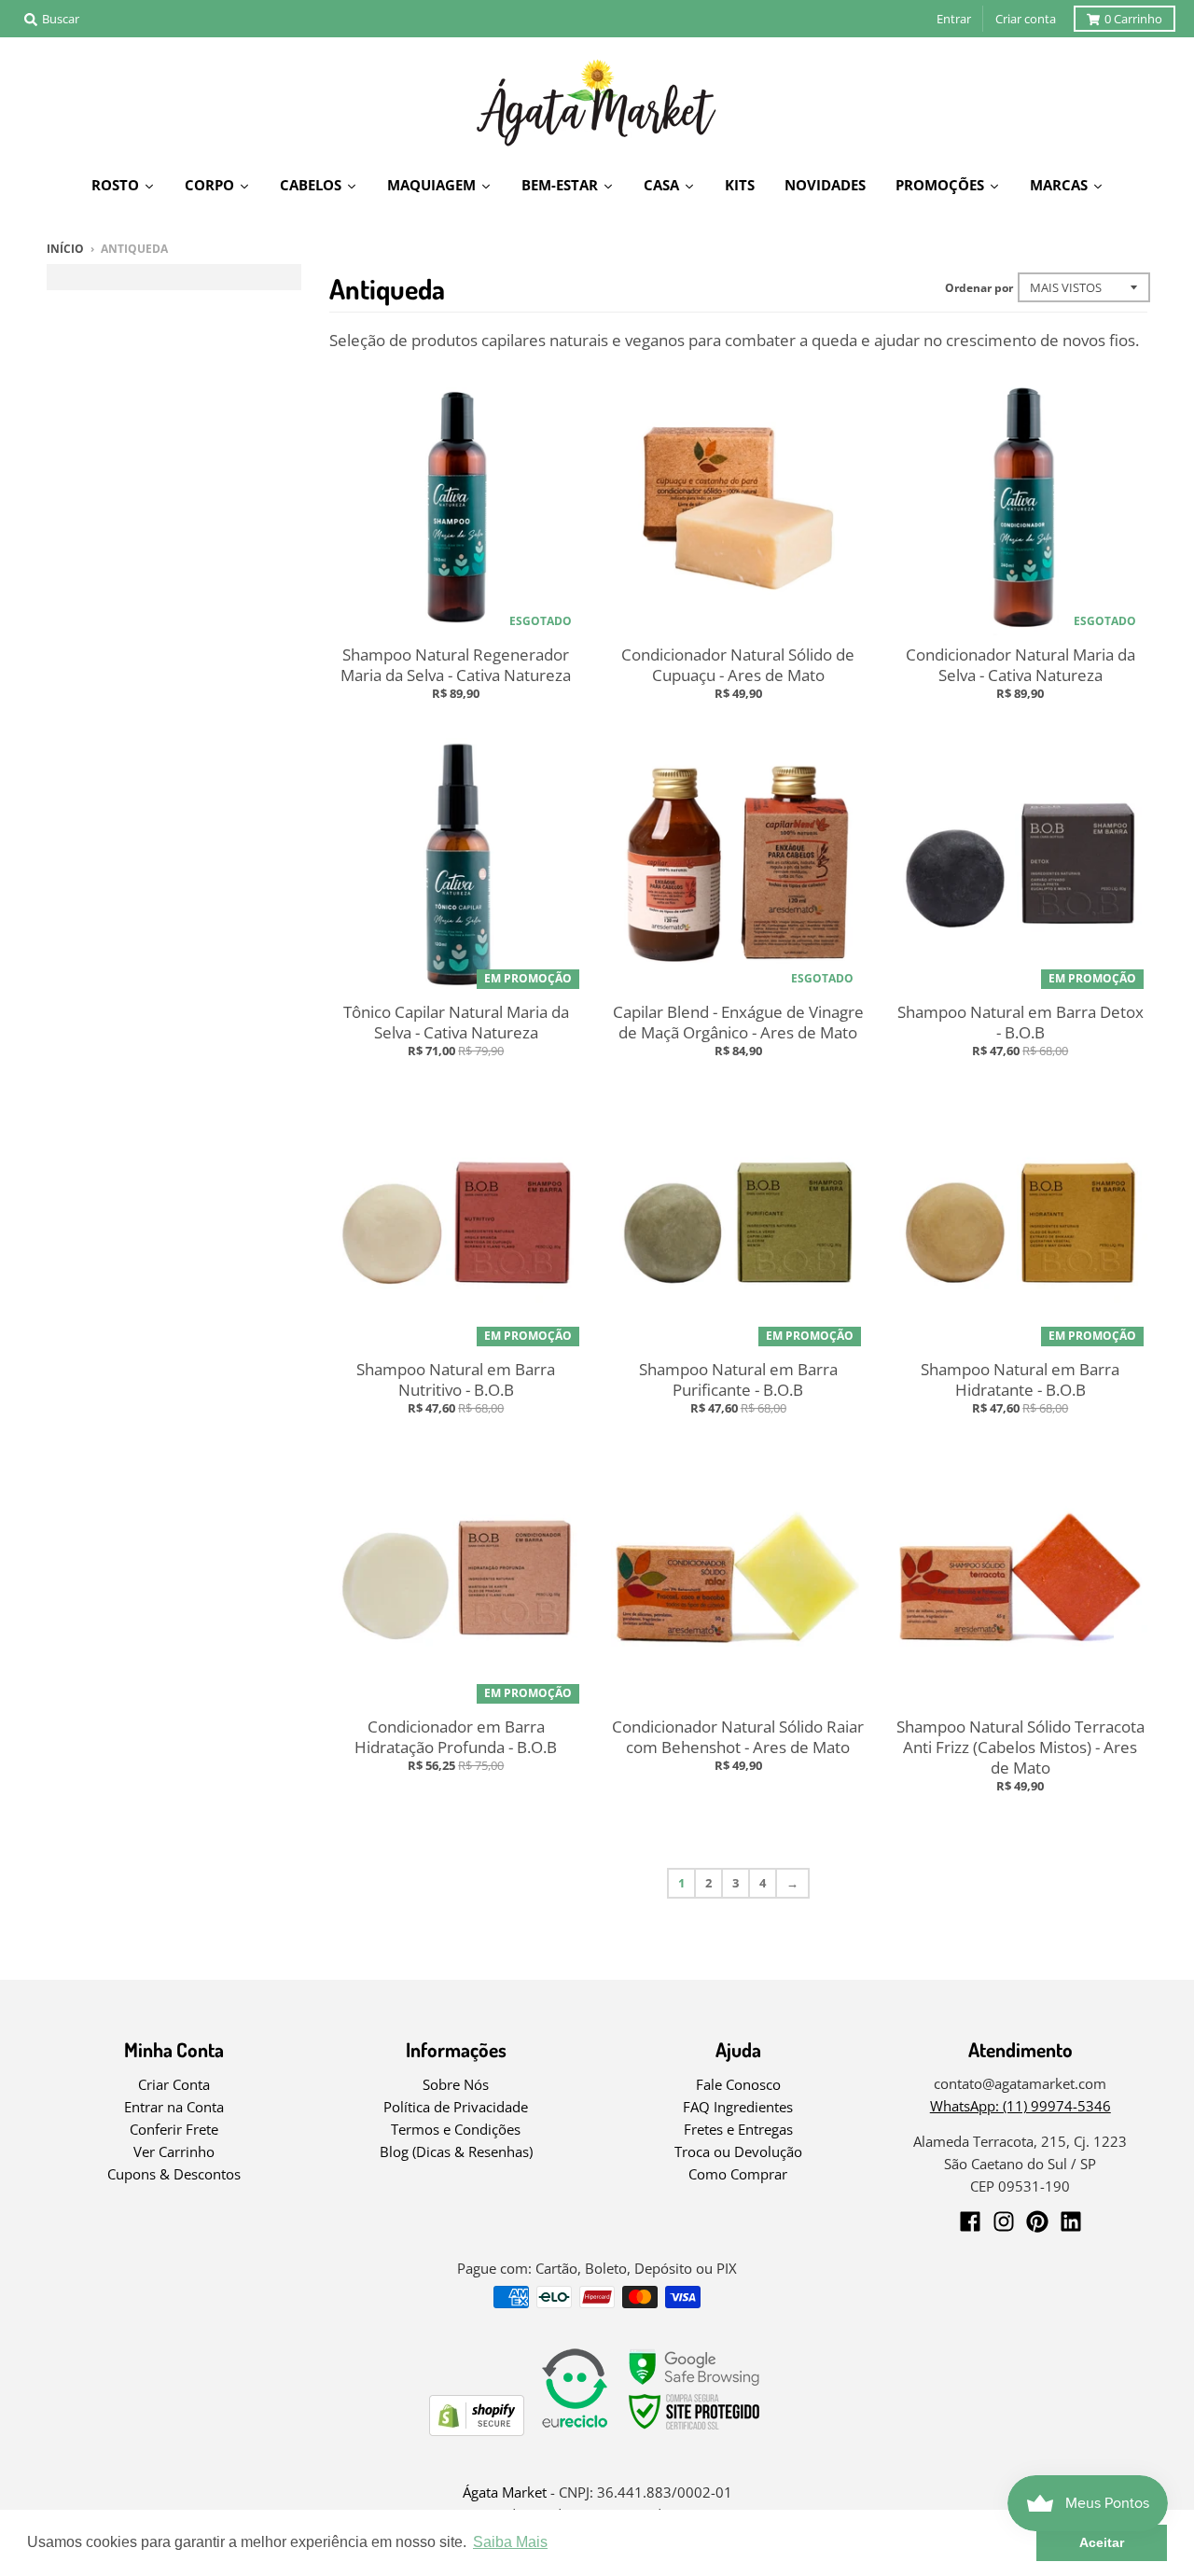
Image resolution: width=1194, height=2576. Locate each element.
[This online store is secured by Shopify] (477, 2430)
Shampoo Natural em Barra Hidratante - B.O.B (1020, 1379)
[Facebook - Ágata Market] (970, 2221)
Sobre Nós (456, 2084)
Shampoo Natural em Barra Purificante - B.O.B (738, 1379)
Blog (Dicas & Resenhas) (456, 2151)
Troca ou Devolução (738, 2151)
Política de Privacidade (456, 2107)
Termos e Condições (456, 2129)
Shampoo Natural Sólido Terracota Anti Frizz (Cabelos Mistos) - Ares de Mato (1020, 1747)
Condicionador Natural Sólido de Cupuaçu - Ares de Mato (738, 665)
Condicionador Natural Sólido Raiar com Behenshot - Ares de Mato (738, 1737)
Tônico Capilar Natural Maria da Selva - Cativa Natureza (456, 1022)
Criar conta (1026, 19)
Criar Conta (174, 2084)
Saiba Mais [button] (510, 2542)
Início (65, 249)
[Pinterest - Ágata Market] (1037, 2221)
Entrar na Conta (174, 2107)
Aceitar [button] (1102, 2542)
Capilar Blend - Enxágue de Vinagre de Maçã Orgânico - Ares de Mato (738, 1022)
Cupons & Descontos (174, 2174)
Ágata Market (505, 2492)
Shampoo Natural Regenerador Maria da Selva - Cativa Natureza (456, 665)
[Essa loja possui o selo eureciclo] (575, 2430)
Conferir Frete (174, 2129)
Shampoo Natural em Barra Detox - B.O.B (1020, 1022)
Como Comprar (738, 2174)
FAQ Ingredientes (738, 2107)
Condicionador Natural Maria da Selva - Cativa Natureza (1020, 665)
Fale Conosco (738, 2084)
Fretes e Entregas (738, 2129)
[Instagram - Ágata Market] (1004, 2221)
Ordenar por (979, 288)
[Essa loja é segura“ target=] (695, 2430)
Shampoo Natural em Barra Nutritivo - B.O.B (456, 1379)
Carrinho (1133, 19)
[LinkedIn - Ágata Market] (1071, 2221)
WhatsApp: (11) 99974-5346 (1020, 2106)
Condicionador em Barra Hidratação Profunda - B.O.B (456, 1737)
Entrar (954, 19)
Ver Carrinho (174, 2151)
